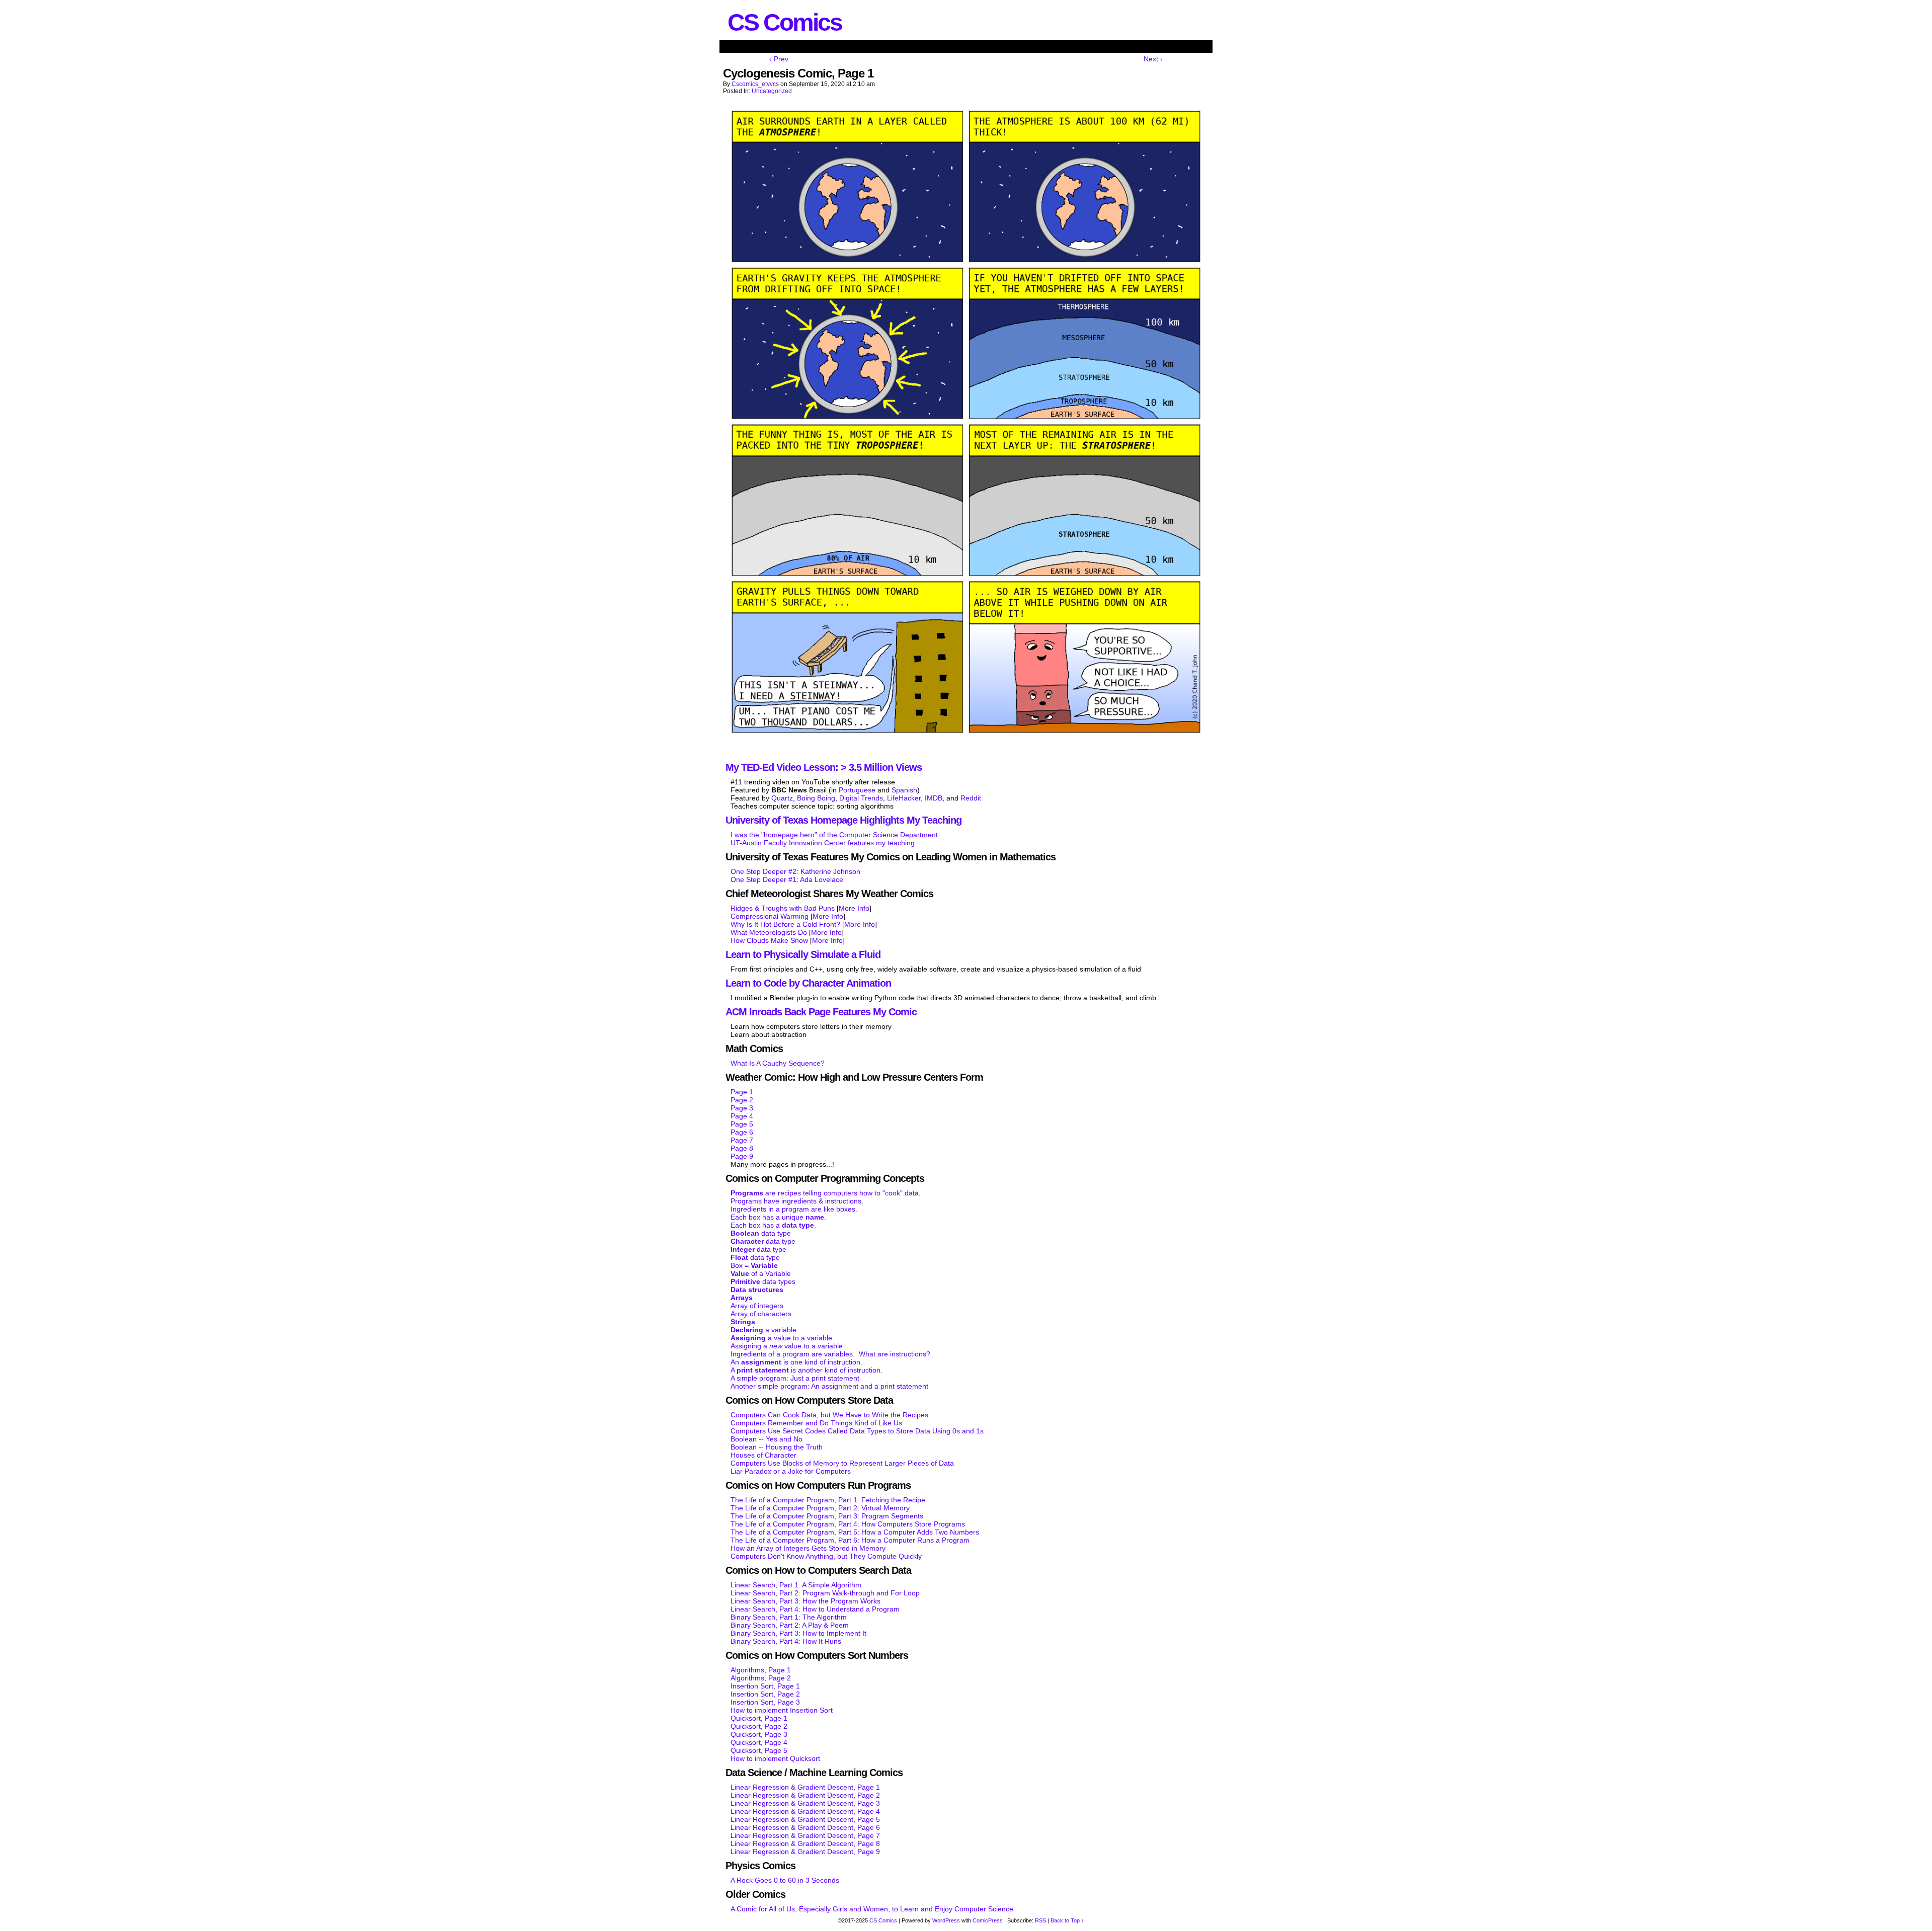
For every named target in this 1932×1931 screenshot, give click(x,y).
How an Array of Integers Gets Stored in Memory (808, 1548)
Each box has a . (773, 1225)
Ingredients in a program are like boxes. (794, 1209)
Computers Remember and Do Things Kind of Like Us (816, 1423)
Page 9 (742, 1156)
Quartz (782, 798)
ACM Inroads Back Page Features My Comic (821, 1012)
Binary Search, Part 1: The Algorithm (789, 1617)
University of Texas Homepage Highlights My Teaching (843, 820)
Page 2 (742, 1100)
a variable (763, 1330)
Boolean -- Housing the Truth (777, 1447)
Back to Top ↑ (1067, 1920)
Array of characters (761, 1314)
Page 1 (742, 1092)
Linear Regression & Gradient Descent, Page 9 (805, 1852)
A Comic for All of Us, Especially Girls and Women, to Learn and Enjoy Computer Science (872, 1909)
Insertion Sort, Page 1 (765, 1686)
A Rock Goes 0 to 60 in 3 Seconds (785, 1880)
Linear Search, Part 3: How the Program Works (806, 1601)
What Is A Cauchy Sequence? (778, 1063)
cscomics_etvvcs (755, 84)
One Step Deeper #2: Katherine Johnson (795, 871)
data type (761, 1233)
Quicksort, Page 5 (759, 1750)
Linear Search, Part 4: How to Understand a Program (815, 1609)
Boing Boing (816, 798)
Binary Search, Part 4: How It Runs (786, 1641)
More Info (854, 908)
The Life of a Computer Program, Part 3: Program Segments (827, 1516)
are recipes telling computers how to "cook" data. (826, 1193)
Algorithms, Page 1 (761, 1670)
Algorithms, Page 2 (761, 1678)
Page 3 (742, 1108)
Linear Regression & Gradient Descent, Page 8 (805, 1843)
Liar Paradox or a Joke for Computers (791, 1471)
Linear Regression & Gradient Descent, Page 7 (805, 1835)
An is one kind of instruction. (796, 1362)
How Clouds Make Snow (769, 940)
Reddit (971, 798)
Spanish (904, 790)
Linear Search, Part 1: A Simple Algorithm (796, 1585)
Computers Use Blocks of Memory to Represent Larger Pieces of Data (842, 1463)
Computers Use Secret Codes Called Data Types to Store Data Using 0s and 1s (857, 1431)
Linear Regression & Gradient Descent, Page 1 (805, 1787)
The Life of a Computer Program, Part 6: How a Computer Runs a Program (850, 1540)
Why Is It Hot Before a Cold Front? (785, 924)
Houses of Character (763, 1455)
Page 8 (742, 1148)
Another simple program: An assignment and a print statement (829, 1386)
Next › (1153, 59)
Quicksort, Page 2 (759, 1726)
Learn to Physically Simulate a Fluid (803, 954)
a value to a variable (781, 1338)
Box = (754, 1265)
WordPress (946, 1920)
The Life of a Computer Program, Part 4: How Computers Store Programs (848, 1524)
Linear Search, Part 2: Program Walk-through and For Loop (825, 1593)
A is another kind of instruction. (807, 1370)
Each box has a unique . (778, 1217)
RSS (1040, 1920)
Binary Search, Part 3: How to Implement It (798, 1633)
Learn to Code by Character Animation (808, 983)
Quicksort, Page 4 (759, 1742)
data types (763, 1281)
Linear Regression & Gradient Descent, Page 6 (805, 1827)
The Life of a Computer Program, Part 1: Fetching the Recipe (828, 1500)
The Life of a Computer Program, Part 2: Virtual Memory (820, 1508)
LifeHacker (904, 798)
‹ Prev (779, 59)
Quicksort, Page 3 (759, 1734)
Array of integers (757, 1306)
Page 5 (742, 1124)
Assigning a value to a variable (787, 1346)
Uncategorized (772, 91)
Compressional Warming (770, 916)
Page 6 (742, 1132)
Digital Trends (861, 798)
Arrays (742, 1298)
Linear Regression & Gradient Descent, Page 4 (805, 1811)
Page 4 (742, 1116)
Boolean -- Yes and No (767, 1439)
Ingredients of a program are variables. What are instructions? (830, 1354)
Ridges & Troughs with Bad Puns (783, 908)
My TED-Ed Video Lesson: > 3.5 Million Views (824, 767)
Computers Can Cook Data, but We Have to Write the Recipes (829, 1415)
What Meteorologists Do (769, 932)
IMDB (934, 798)
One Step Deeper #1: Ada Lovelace (787, 879)
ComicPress (988, 1920)
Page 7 (742, 1140)
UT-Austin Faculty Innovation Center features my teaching (823, 843)
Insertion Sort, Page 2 (765, 1694)
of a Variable (761, 1273)
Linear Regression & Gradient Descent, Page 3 (805, 1803)
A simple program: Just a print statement (795, 1378)
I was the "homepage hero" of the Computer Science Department (834, 835)
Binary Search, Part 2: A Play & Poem (790, 1625)
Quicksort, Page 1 (759, 1718)
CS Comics (785, 22)
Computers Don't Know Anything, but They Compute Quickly (826, 1556)
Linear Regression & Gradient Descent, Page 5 (805, 1819)
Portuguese (857, 790)
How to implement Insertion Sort (782, 1710)
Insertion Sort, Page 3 (765, 1702)
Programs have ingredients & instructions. (797, 1201)
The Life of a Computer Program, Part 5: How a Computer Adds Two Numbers (855, 1532)
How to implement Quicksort (775, 1758)
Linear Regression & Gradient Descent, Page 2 (805, 1795)
